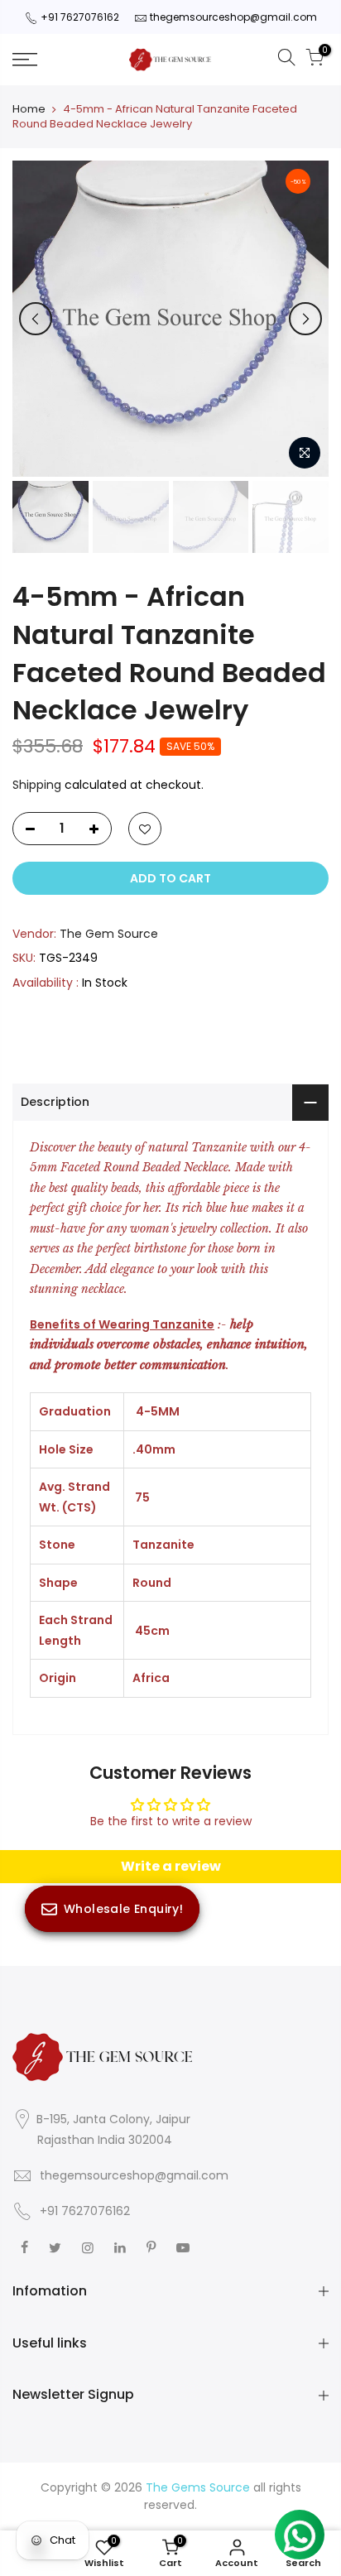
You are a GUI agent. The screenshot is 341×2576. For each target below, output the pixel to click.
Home (29, 109)
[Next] (305, 319)
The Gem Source (109, 934)
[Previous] (36, 319)
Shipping (37, 785)
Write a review (171, 1866)
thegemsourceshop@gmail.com (233, 17)
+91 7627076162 (80, 17)
